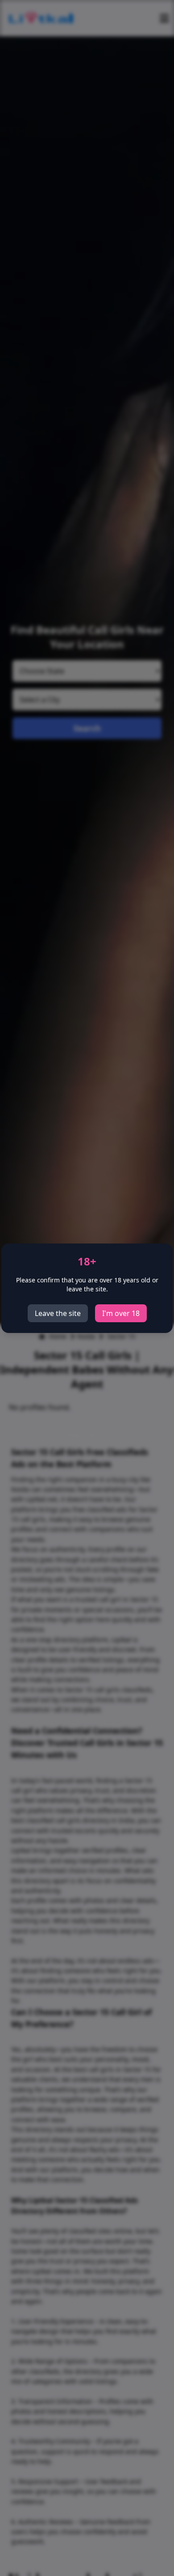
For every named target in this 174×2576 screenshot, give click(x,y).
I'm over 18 (121, 1313)
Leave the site (58, 1313)
